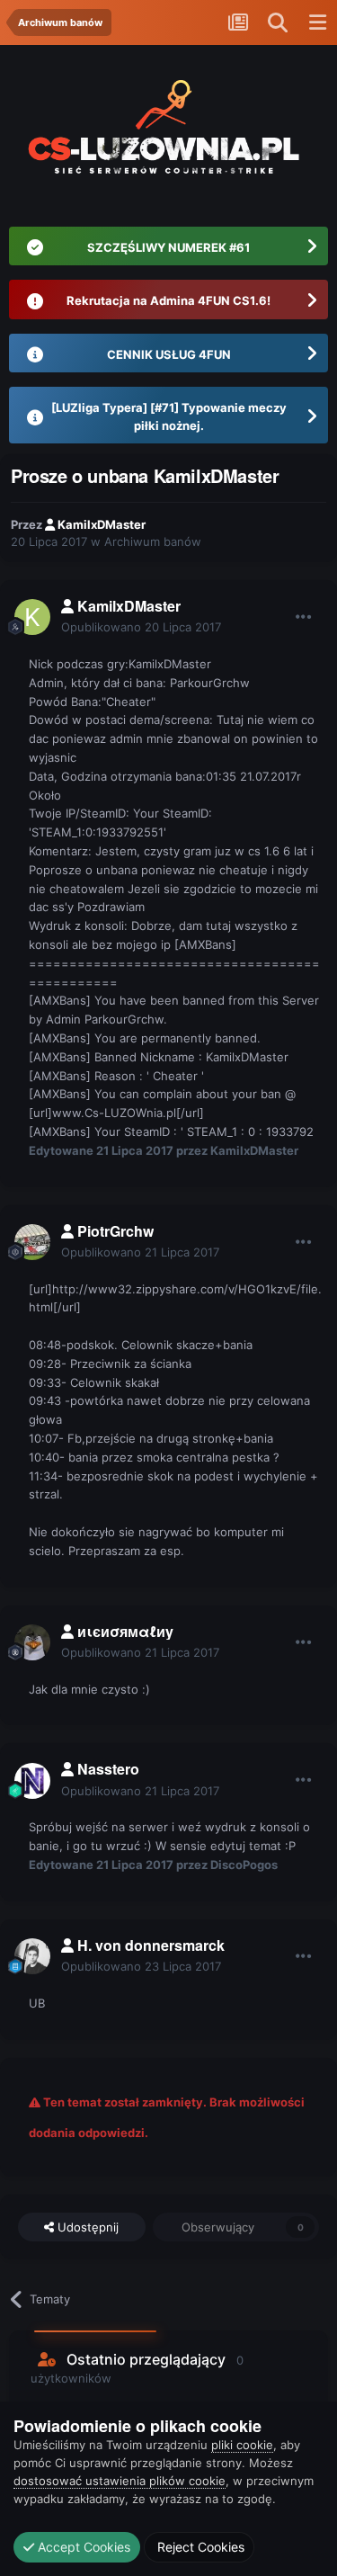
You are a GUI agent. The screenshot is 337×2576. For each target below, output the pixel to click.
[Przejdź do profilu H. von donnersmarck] (32, 1956)
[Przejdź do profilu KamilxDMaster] (32, 617)
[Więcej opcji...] (304, 617)
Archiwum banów (153, 541)
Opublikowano (141, 627)
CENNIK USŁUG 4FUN (169, 354)
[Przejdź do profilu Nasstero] (32, 1781)
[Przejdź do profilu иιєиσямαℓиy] (32, 1642)
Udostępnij (86, 2227)
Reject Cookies (199, 2547)
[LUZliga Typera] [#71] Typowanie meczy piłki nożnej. (169, 416)
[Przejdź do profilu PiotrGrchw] (32, 1242)
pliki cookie (242, 2445)
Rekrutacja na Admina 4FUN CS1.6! (168, 300)
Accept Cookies (82, 2547)
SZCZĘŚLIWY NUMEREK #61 (168, 247)
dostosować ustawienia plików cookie (120, 2481)
